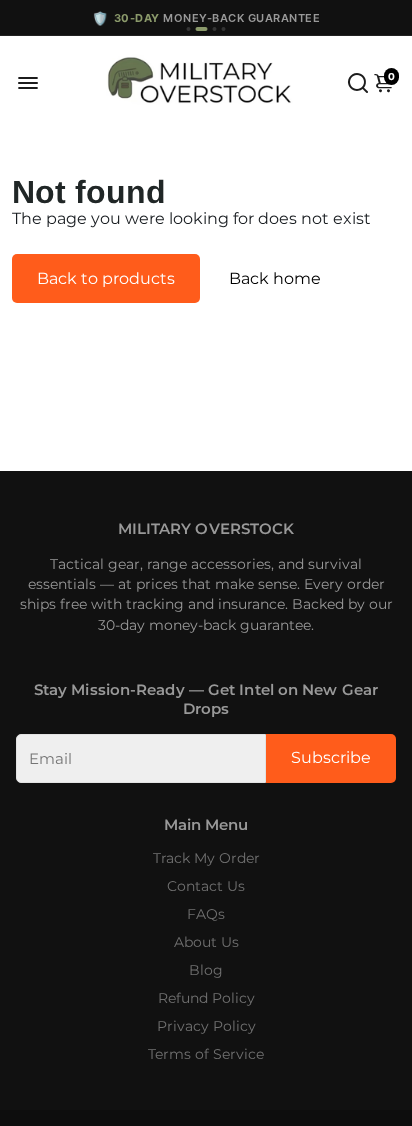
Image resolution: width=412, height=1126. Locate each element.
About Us (206, 942)
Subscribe (331, 757)
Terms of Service (206, 1054)
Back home (275, 278)
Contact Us (206, 886)
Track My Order (206, 858)
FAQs (206, 914)
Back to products (106, 278)
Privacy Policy (206, 1026)
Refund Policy (206, 998)
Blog (206, 970)
